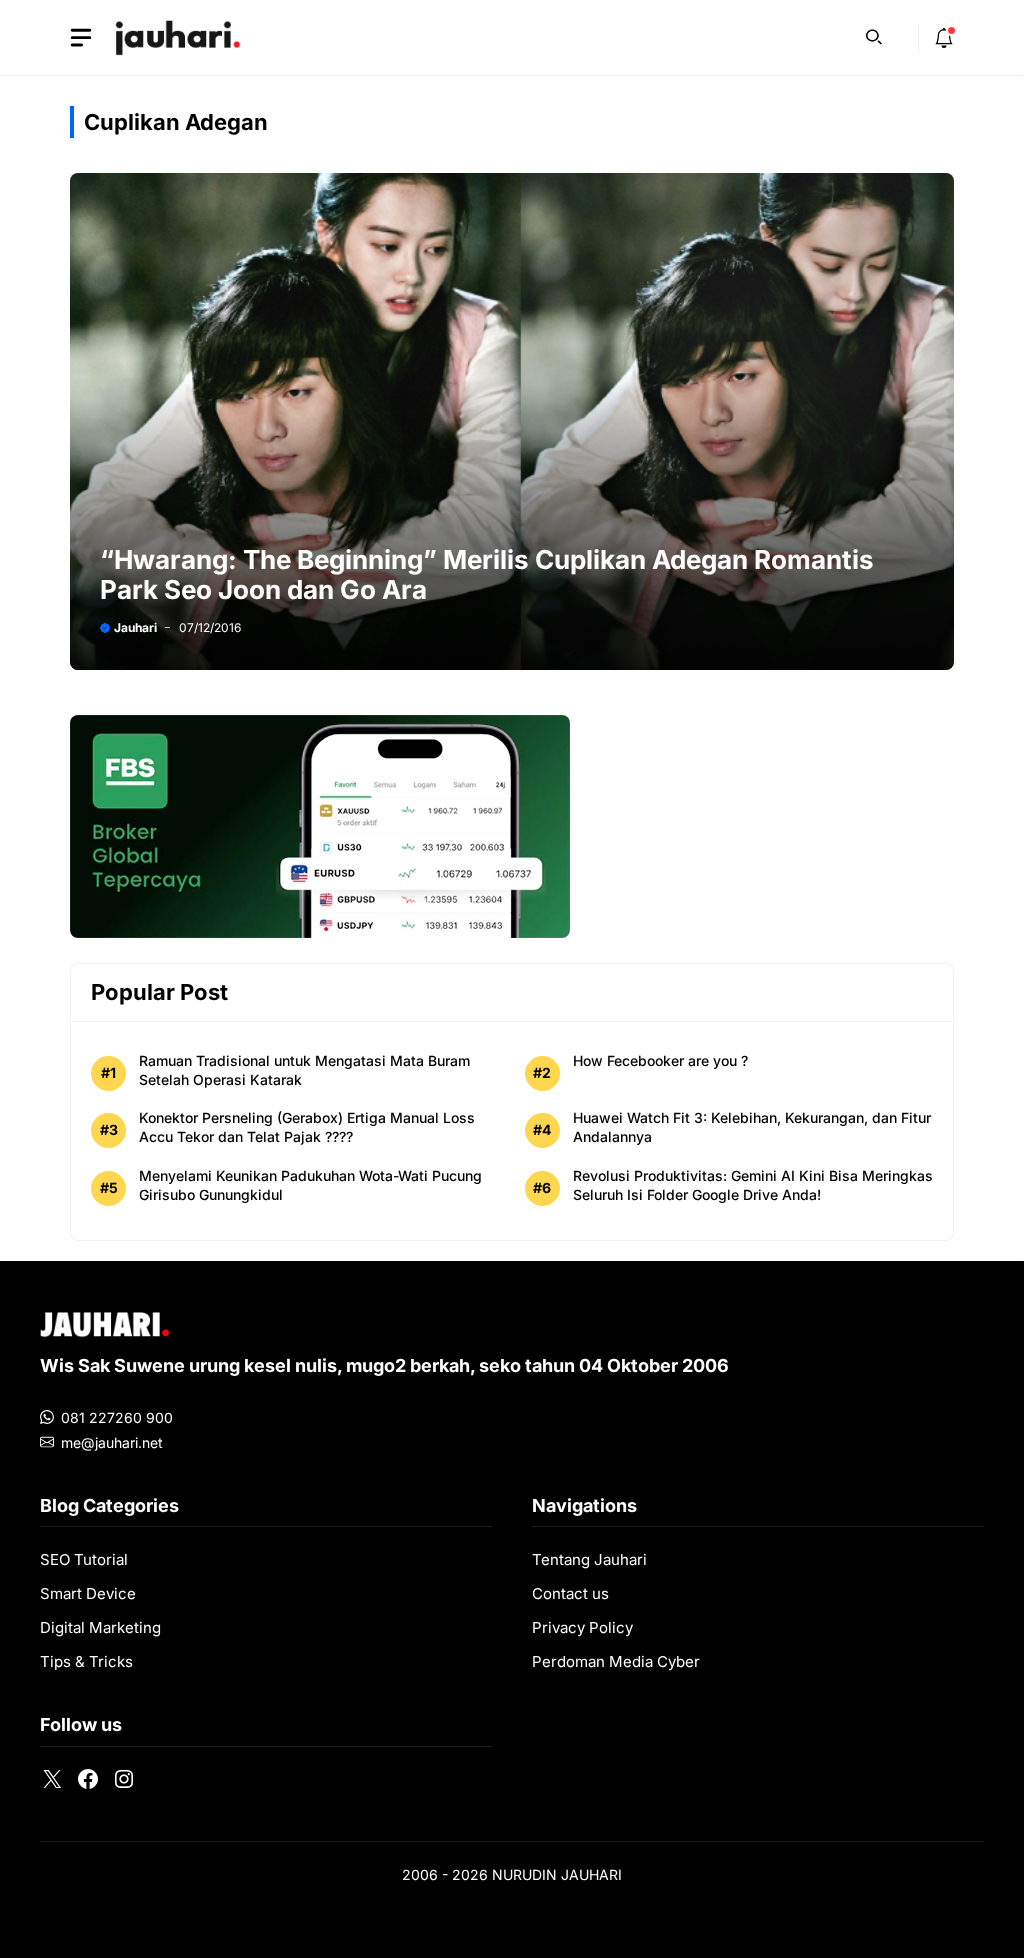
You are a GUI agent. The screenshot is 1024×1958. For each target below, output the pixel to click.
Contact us (570, 1593)
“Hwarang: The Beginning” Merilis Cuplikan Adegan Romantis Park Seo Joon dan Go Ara (487, 574)
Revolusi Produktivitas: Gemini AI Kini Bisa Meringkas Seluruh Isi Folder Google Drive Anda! (753, 1185)
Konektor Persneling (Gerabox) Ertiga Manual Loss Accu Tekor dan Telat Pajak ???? (307, 1127)
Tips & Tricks (86, 1661)
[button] (874, 35)
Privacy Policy (582, 1627)
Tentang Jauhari (589, 1559)
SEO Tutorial (84, 1559)
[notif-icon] (944, 38)
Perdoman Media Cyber (616, 1661)
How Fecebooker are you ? (660, 1060)
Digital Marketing (100, 1627)
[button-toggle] (81, 38)
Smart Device (88, 1593)
